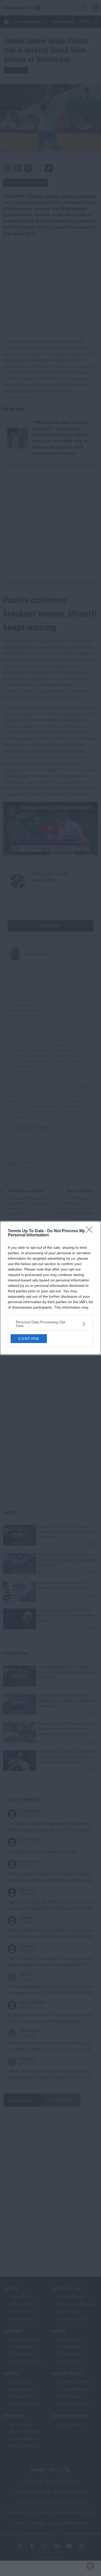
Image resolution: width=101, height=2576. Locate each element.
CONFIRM (29, 1339)
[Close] (91, 1231)
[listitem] (51, 1324)
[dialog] (51, 1288)
